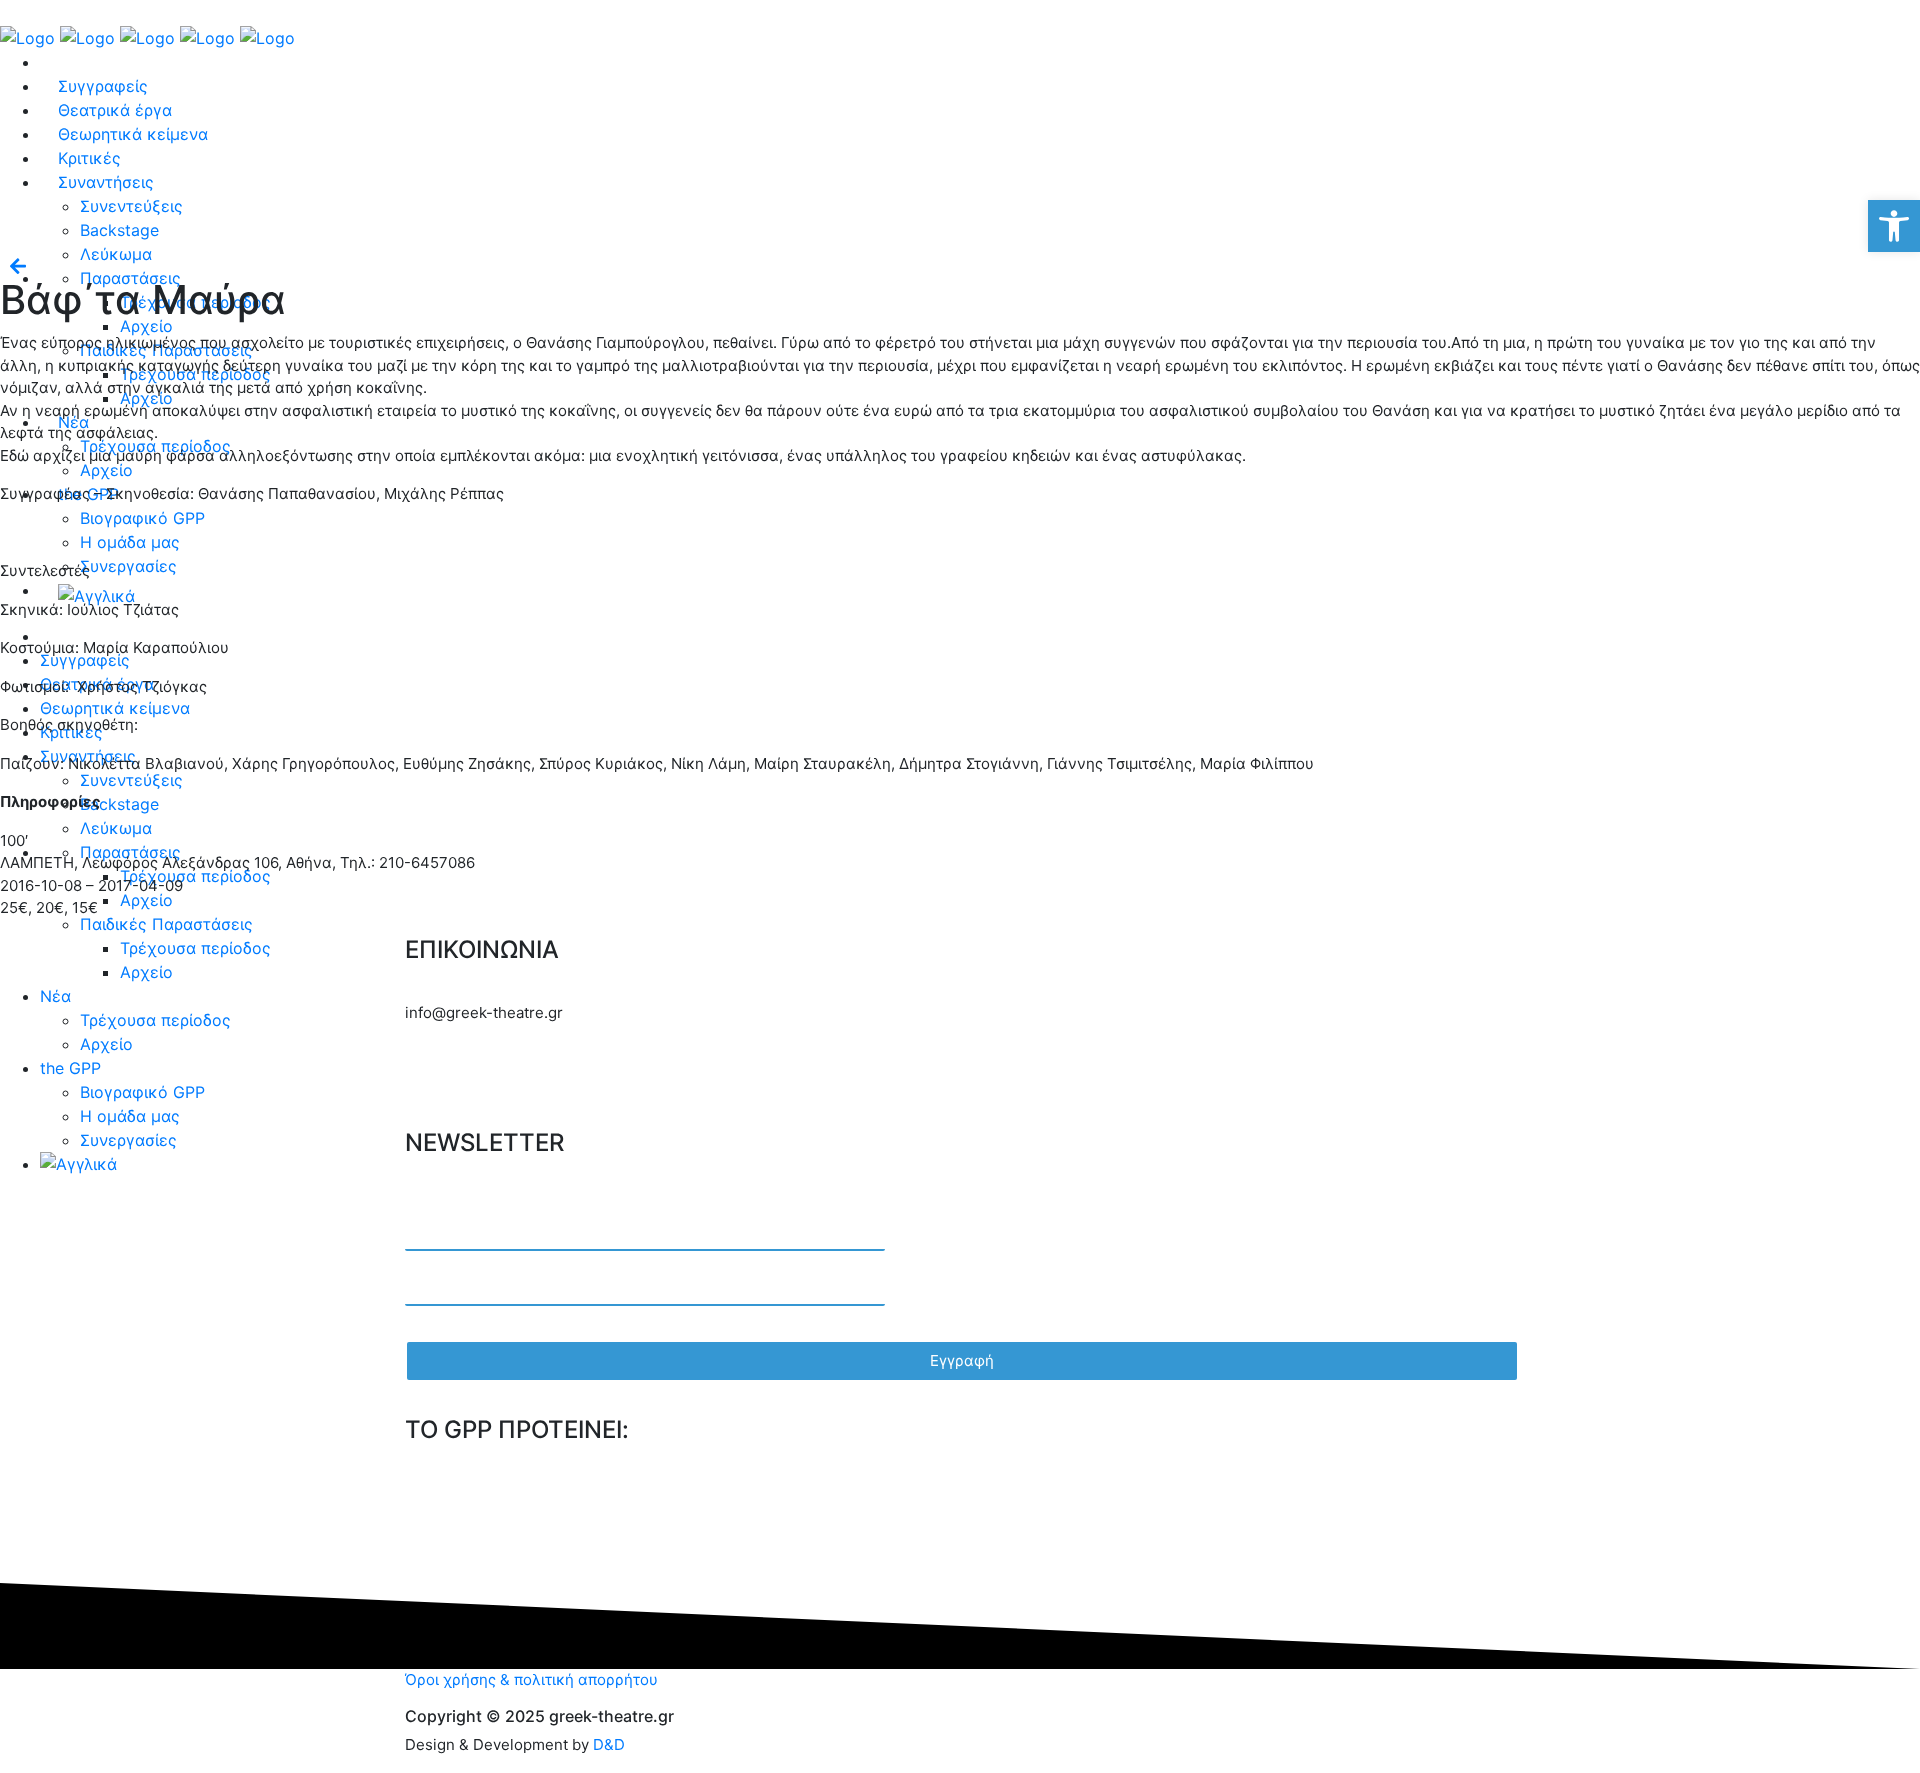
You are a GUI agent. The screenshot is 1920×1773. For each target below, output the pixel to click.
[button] (1894, 226)
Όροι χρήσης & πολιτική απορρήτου (531, 1679)
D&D (609, 1744)
